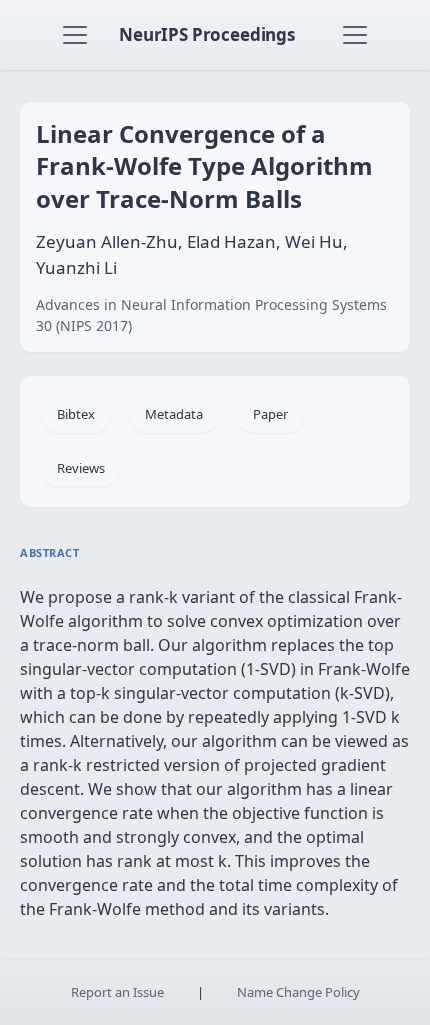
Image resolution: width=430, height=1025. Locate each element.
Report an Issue (117, 992)
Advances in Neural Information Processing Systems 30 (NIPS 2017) (211, 315)
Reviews (81, 468)
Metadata (174, 414)
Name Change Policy (298, 992)
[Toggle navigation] (75, 35)
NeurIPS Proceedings (207, 34)
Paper (270, 414)
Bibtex (76, 414)
